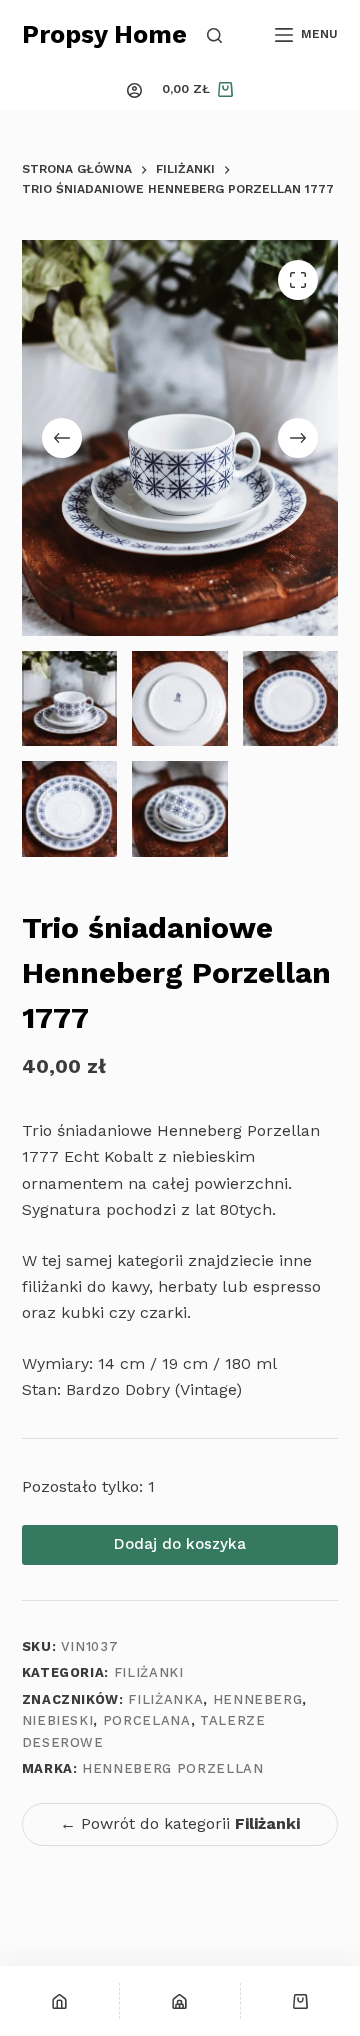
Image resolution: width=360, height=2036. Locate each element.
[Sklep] (179, 2001)
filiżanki (52, 1286)
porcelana (147, 1720)
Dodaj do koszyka (180, 1544)
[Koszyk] (300, 2001)
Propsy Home (104, 34)
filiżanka (165, 1699)
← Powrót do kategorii (180, 1823)
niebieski (58, 1720)
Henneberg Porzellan (172, 1768)
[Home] (59, 2001)
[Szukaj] (214, 35)
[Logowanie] (134, 90)
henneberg (258, 1699)
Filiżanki (149, 1672)
